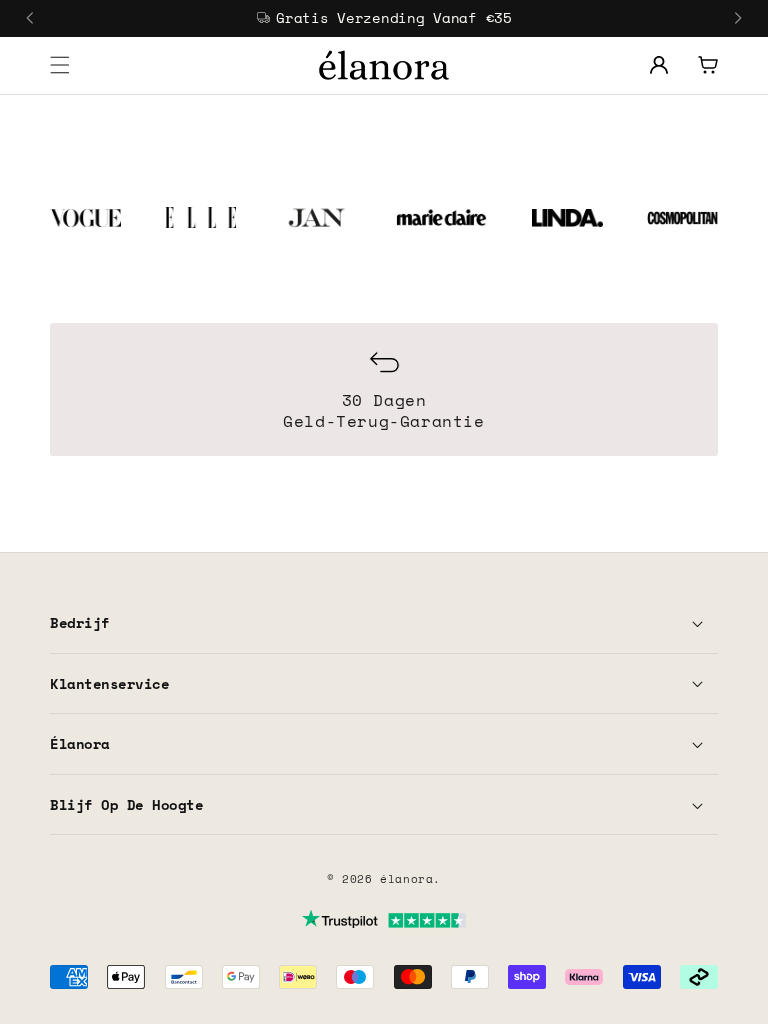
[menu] (60, 65)
